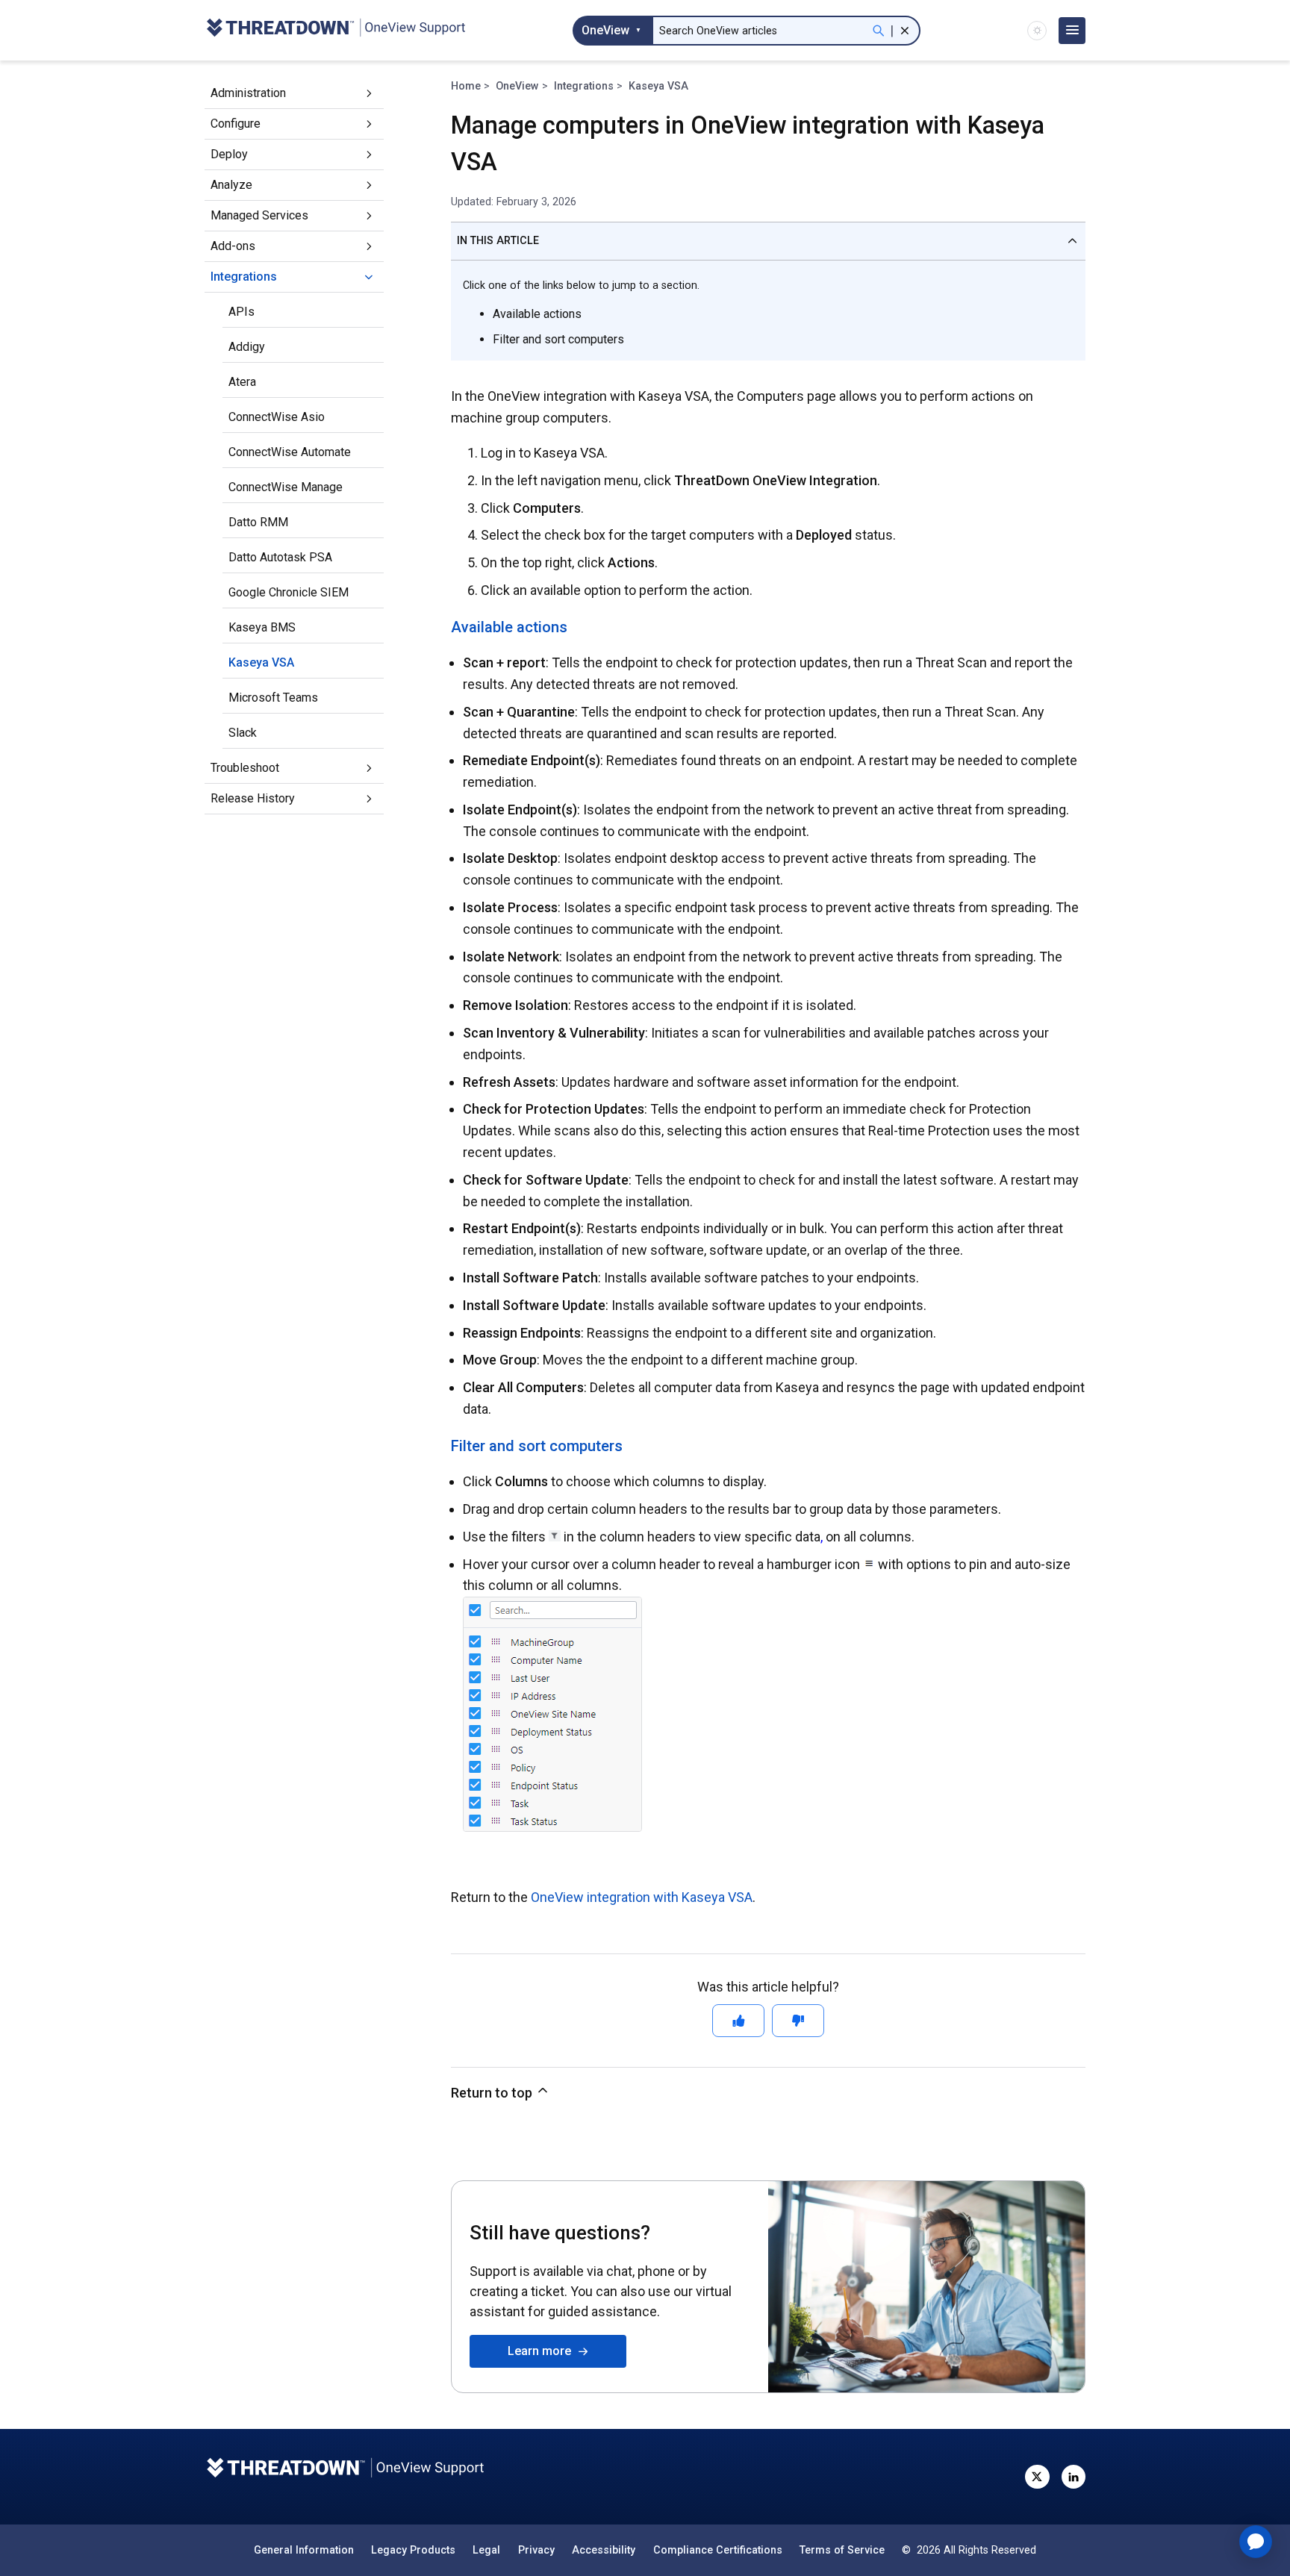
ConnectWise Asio (277, 417)
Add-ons (233, 246)
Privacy (536, 2550)
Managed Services (259, 215)
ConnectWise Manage (286, 487)
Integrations (244, 277)
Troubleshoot (245, 768)
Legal (486, 2550)
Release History (253, 798)
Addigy (247, 347)
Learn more (542, 2351)
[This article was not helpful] (798, 2021)
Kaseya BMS (262, 627)
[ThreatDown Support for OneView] (335, 30)
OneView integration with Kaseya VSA (642, 1897)
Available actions (537, 314)
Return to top (493, 2093)
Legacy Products (413, 2550)
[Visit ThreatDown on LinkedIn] (1074, 2477)
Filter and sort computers (558, 339)
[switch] (1037, 31)
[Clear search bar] (905, 31)
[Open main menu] (1072, 31)
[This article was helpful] (738, 2021)
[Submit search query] (879, 31)
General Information (304, 2550)
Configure (236, 124)
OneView (517, 86)
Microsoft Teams (273, 698)
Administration (248, 93)
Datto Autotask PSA (280, 557)
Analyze (231, 185)
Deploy (229, 154)
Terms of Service (842, 2550)
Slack (243, 733)
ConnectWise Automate (290, 452)
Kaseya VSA (261, 662)
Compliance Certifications (718, 2550)
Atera (242, 382)
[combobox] (612, 31)
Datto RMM (258, 522)
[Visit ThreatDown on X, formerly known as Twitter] (1037, 2477)
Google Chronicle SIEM (289, 592)
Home (466, 86)
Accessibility (604, 2550)
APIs (242, 312)
